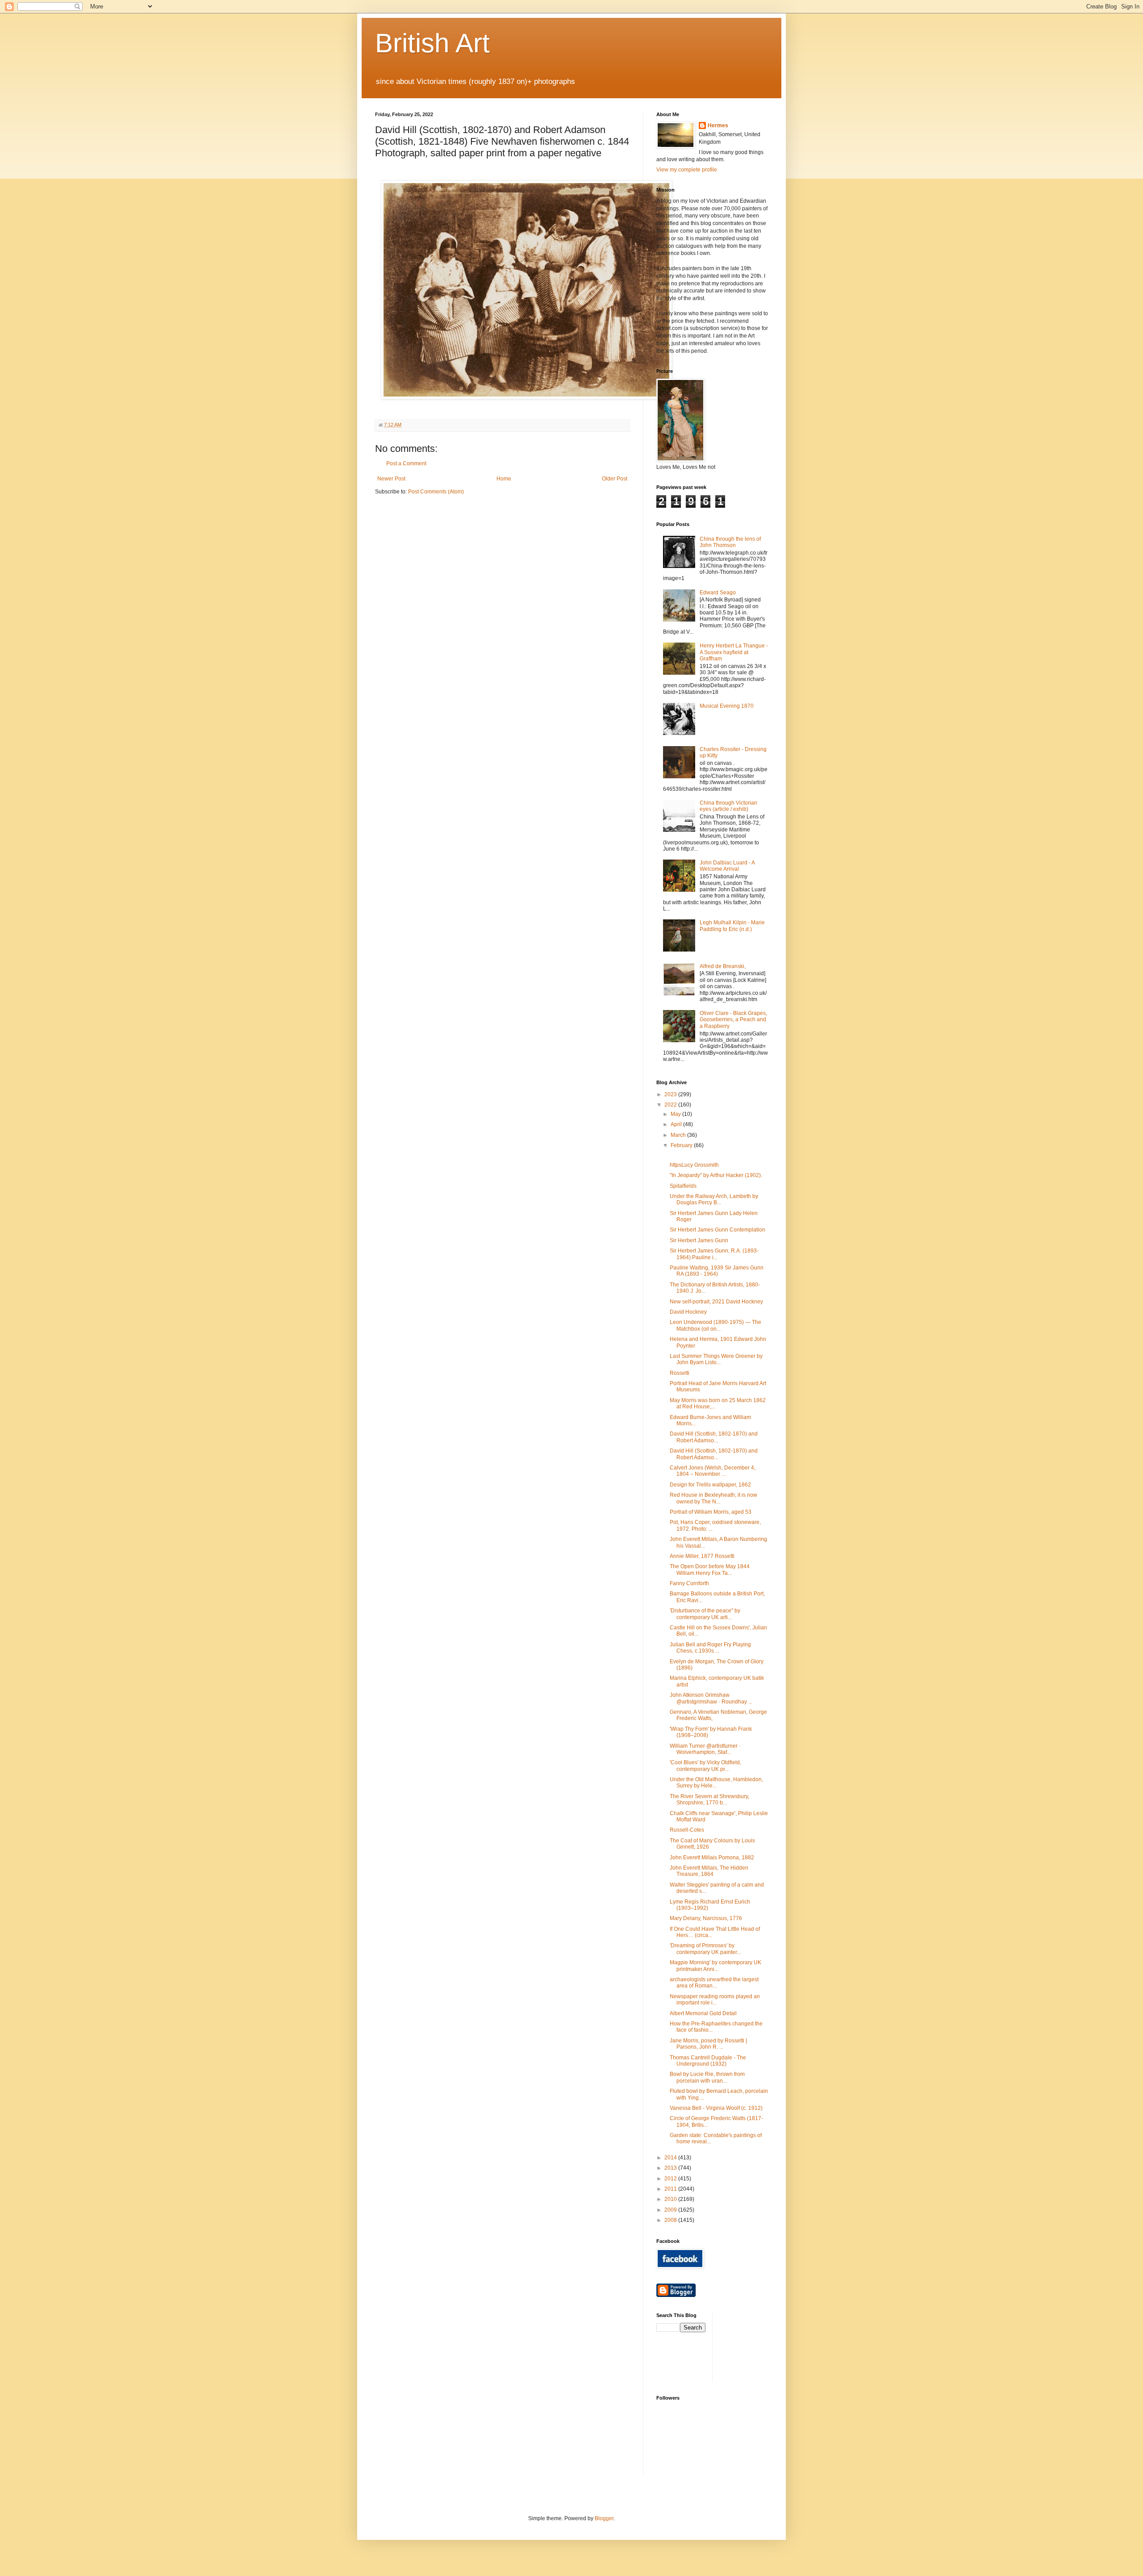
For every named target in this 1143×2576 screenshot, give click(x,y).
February (682, 1145)
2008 (671, 2220)
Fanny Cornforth (689, 1583)
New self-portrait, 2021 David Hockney (716, 1302)
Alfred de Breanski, (723, 966)
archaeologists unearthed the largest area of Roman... (714, 1983)
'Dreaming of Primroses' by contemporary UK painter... (705, 1949)
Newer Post (391, 479)
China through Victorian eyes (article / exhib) (728, 806)
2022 (671, 1105)
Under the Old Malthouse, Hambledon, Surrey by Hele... (716, 1783)
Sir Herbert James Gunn (699, 1240)
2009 (671, 2210)
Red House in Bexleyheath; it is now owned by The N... (713, 1498)
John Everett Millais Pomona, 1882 (712, 1858)
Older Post (615, 479)
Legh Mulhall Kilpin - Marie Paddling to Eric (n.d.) (732, 926)
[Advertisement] (759, 2346)
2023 (671, 1094)
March (679, 1135)
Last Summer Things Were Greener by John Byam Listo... (716, 1359)
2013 (671, 2168)
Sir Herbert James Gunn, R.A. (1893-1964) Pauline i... (714, 1254)
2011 (671, 2189)
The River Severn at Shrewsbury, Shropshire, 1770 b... (709, 1799)
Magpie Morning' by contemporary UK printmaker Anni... (715, 1966)
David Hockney (688, 1312)
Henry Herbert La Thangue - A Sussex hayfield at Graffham (734, 652)
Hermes (718, 125)
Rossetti (680, 1373)
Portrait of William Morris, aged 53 (711, 1512)
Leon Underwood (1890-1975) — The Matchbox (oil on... (715, 1325)
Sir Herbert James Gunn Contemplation (718, 1230)
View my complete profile (687, 170)
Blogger (604, 2518)
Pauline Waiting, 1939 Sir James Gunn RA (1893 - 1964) (717, 1271)
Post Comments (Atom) (436, 492)
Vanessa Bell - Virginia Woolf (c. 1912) (716, 2108)
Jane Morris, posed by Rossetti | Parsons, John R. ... (708, 2044)
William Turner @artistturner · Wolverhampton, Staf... (705, 1749)
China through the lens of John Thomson (730, 542)
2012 (671, 2179)
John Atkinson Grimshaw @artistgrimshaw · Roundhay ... (711, 1698)
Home (504, 479)
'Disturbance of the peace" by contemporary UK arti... (705, 1614)
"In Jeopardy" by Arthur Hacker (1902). (716, 1175)
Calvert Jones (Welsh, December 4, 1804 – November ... (713, 1471)
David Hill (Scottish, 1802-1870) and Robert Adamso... (714, 1437)
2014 (671, 2158)
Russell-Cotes (687, 1830)
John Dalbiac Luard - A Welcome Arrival (727, 866)
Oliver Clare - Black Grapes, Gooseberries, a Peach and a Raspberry (733, 1020)
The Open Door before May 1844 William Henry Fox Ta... (710, 1570)
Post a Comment (406, 463)
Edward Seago (718, 593)
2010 (671, 2199)
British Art (432, 43)
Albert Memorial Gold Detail (703, 2013)
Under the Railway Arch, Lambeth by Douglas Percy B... (714, 1199)
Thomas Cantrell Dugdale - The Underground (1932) (708, 2061)
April (677, 1124)
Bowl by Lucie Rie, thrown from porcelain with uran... (707, 2077)
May (676, 1114)
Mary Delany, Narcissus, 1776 (706, 1918)
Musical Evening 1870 (727, 706)
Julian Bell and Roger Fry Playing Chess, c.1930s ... (710, 1648)
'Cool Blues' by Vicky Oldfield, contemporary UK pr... (705, 1766)
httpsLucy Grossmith (694, 1165)
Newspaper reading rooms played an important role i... (715, 2000)
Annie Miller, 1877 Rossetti (702, 1556)
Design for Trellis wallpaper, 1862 (710, 1485)
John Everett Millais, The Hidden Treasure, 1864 (709, 1871)
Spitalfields (683, 1186)
